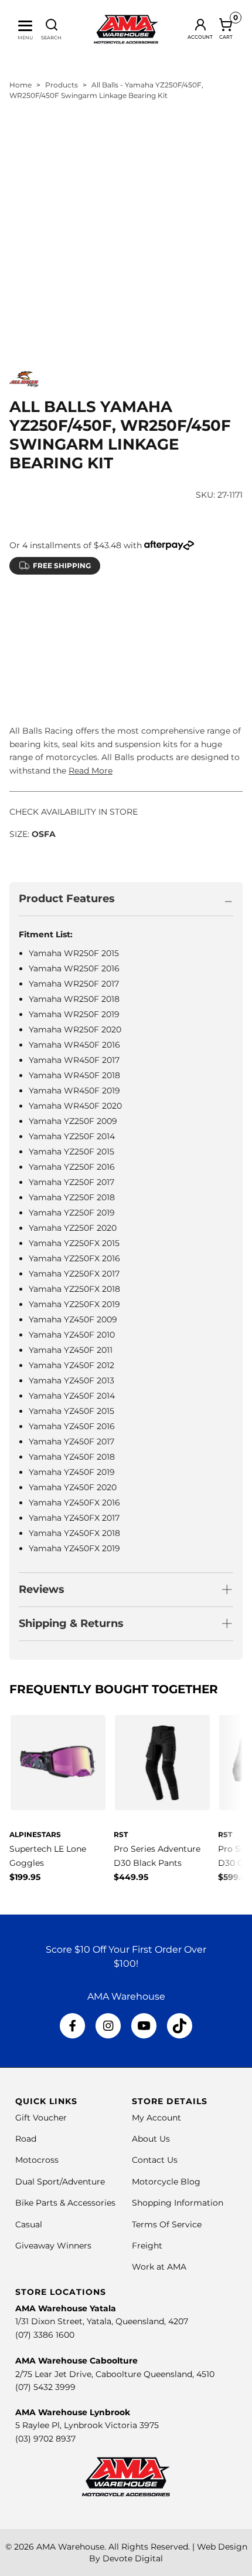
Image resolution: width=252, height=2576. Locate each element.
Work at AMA (159, 2267)
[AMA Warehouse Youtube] (144, 2026)
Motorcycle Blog (166, 2182)
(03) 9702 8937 (45, 2439)
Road (26, 2139)
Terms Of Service (167, 2224)
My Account (156, 2118)
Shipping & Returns (71, 1623)
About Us (151, 2139)
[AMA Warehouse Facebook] (73, 2026)
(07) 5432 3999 (45, 2387)
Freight (147, 2246)
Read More (91, 771)
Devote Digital (133, 2558)
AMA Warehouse (70, 2547)
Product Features (67, 899)
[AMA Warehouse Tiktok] (179, 2026)
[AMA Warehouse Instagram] (108, 2026)
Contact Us (155, 2160)
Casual (29, 2224)
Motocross (37, 2160)
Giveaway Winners (53, 2246)
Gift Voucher (41, 2118)
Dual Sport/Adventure (60, 2182)
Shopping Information (178, 2203)
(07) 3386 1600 (45, 2335)
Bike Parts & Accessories (65, 2203)
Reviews (42, 1589)
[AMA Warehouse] (126, 29)
